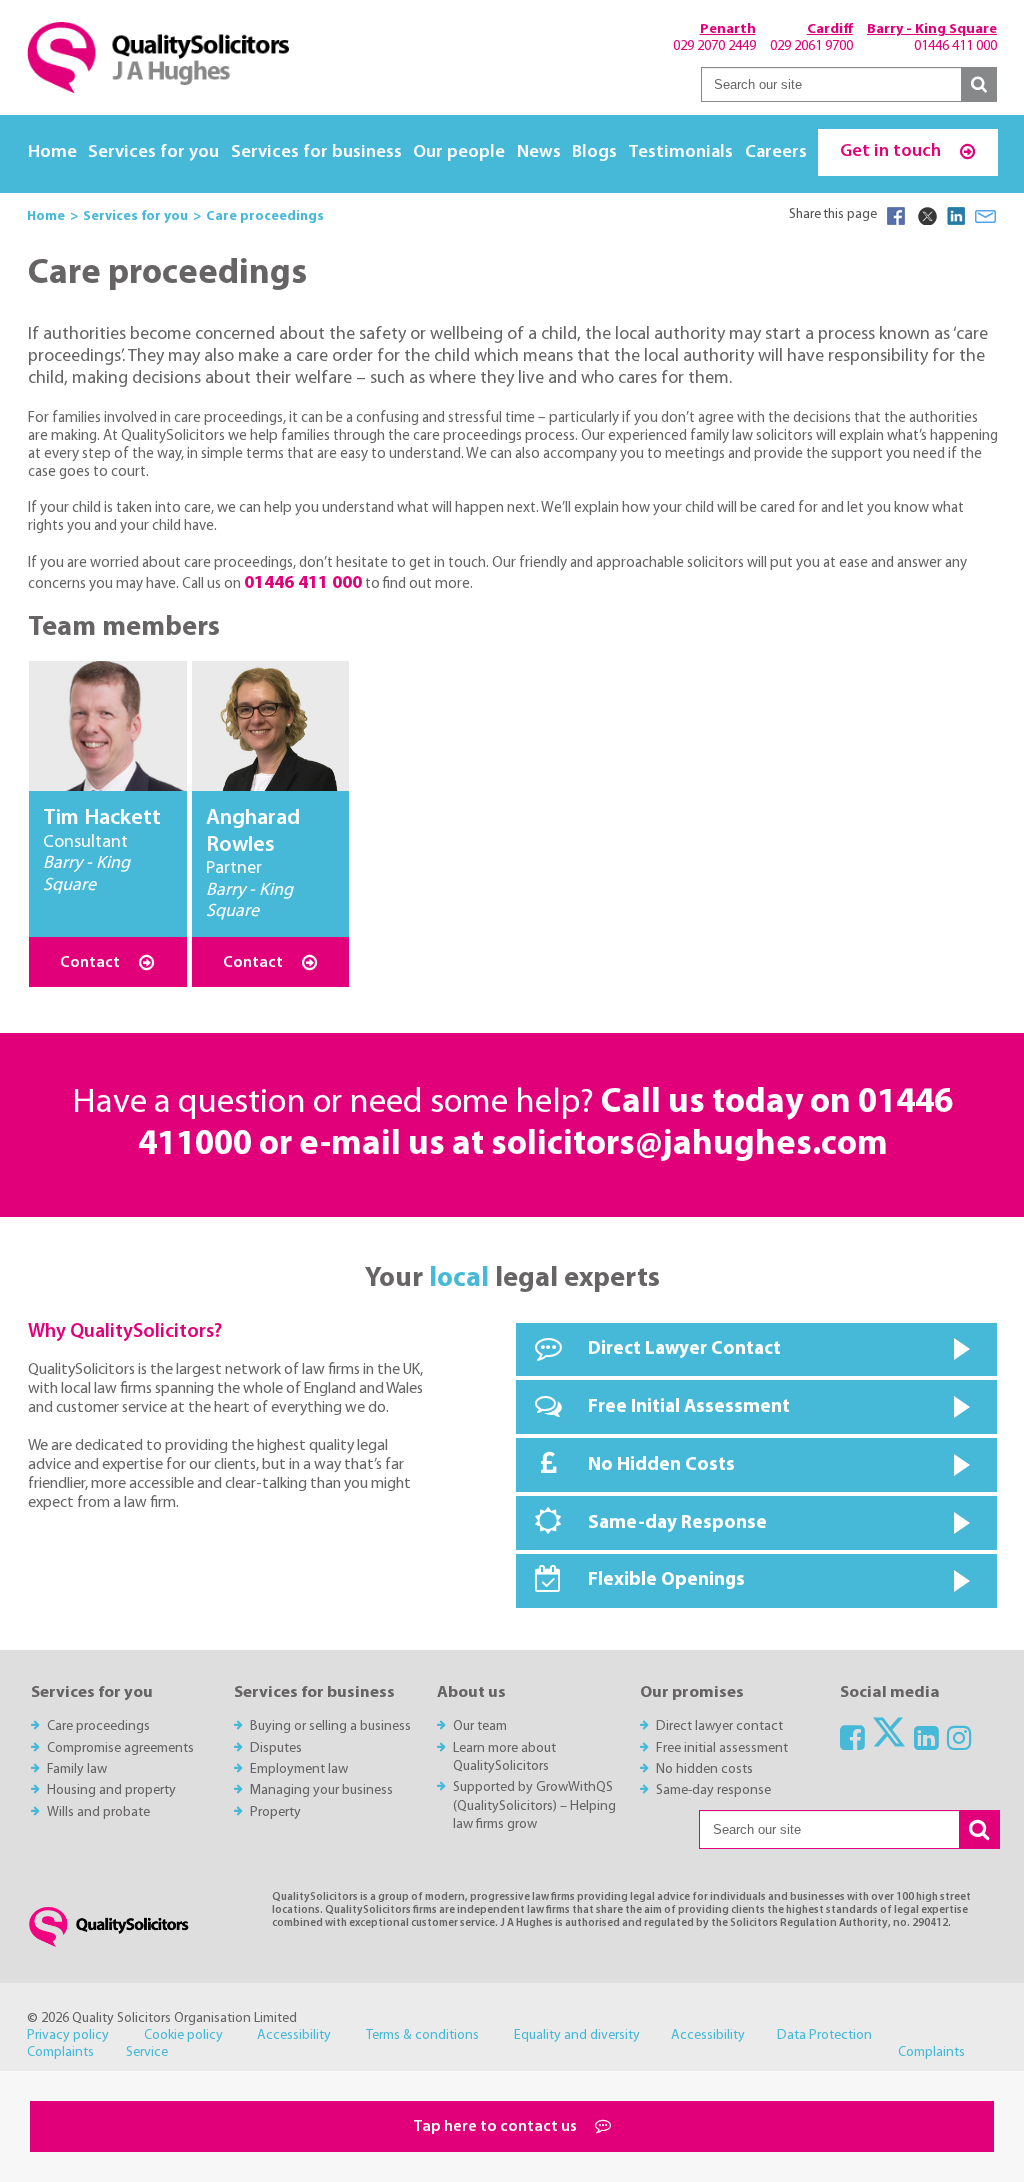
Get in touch (892, 151)
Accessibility (294, 2035)
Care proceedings (98, 1726)
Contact (91, 963)
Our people (459, 152)
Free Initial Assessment (689, 1407)
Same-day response (713, 1790)
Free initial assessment (722, 1748)
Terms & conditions (422, 2035)
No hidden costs (704, 1769)
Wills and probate (98, 1812)
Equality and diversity (577, 2035)
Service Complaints (546, 2052)
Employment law (299, 1769)
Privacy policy (68, 2035)
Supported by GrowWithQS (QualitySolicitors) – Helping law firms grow (534, 1806)
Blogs (594, 152)
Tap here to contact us (496, 2127)
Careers (776, 152)
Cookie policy (183, 2035)
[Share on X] (926, 216)
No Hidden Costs (661, 1465)
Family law (77, 1769)
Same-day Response (677, 1523)
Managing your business (321, 1790)
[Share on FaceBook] (896, 216)
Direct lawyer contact (719, 1726)
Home (52, 152)
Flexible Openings (666, 1580)
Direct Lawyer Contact (684, 1349)
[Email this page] (986, 216)
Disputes (276, 1748)
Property (275, 1812)
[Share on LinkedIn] (956, 216)
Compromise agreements (120, 1748)
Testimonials (680, 152)
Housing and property (111, 1790)
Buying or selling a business (330, 1726)
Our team (480, 1726)
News (539, 152)
